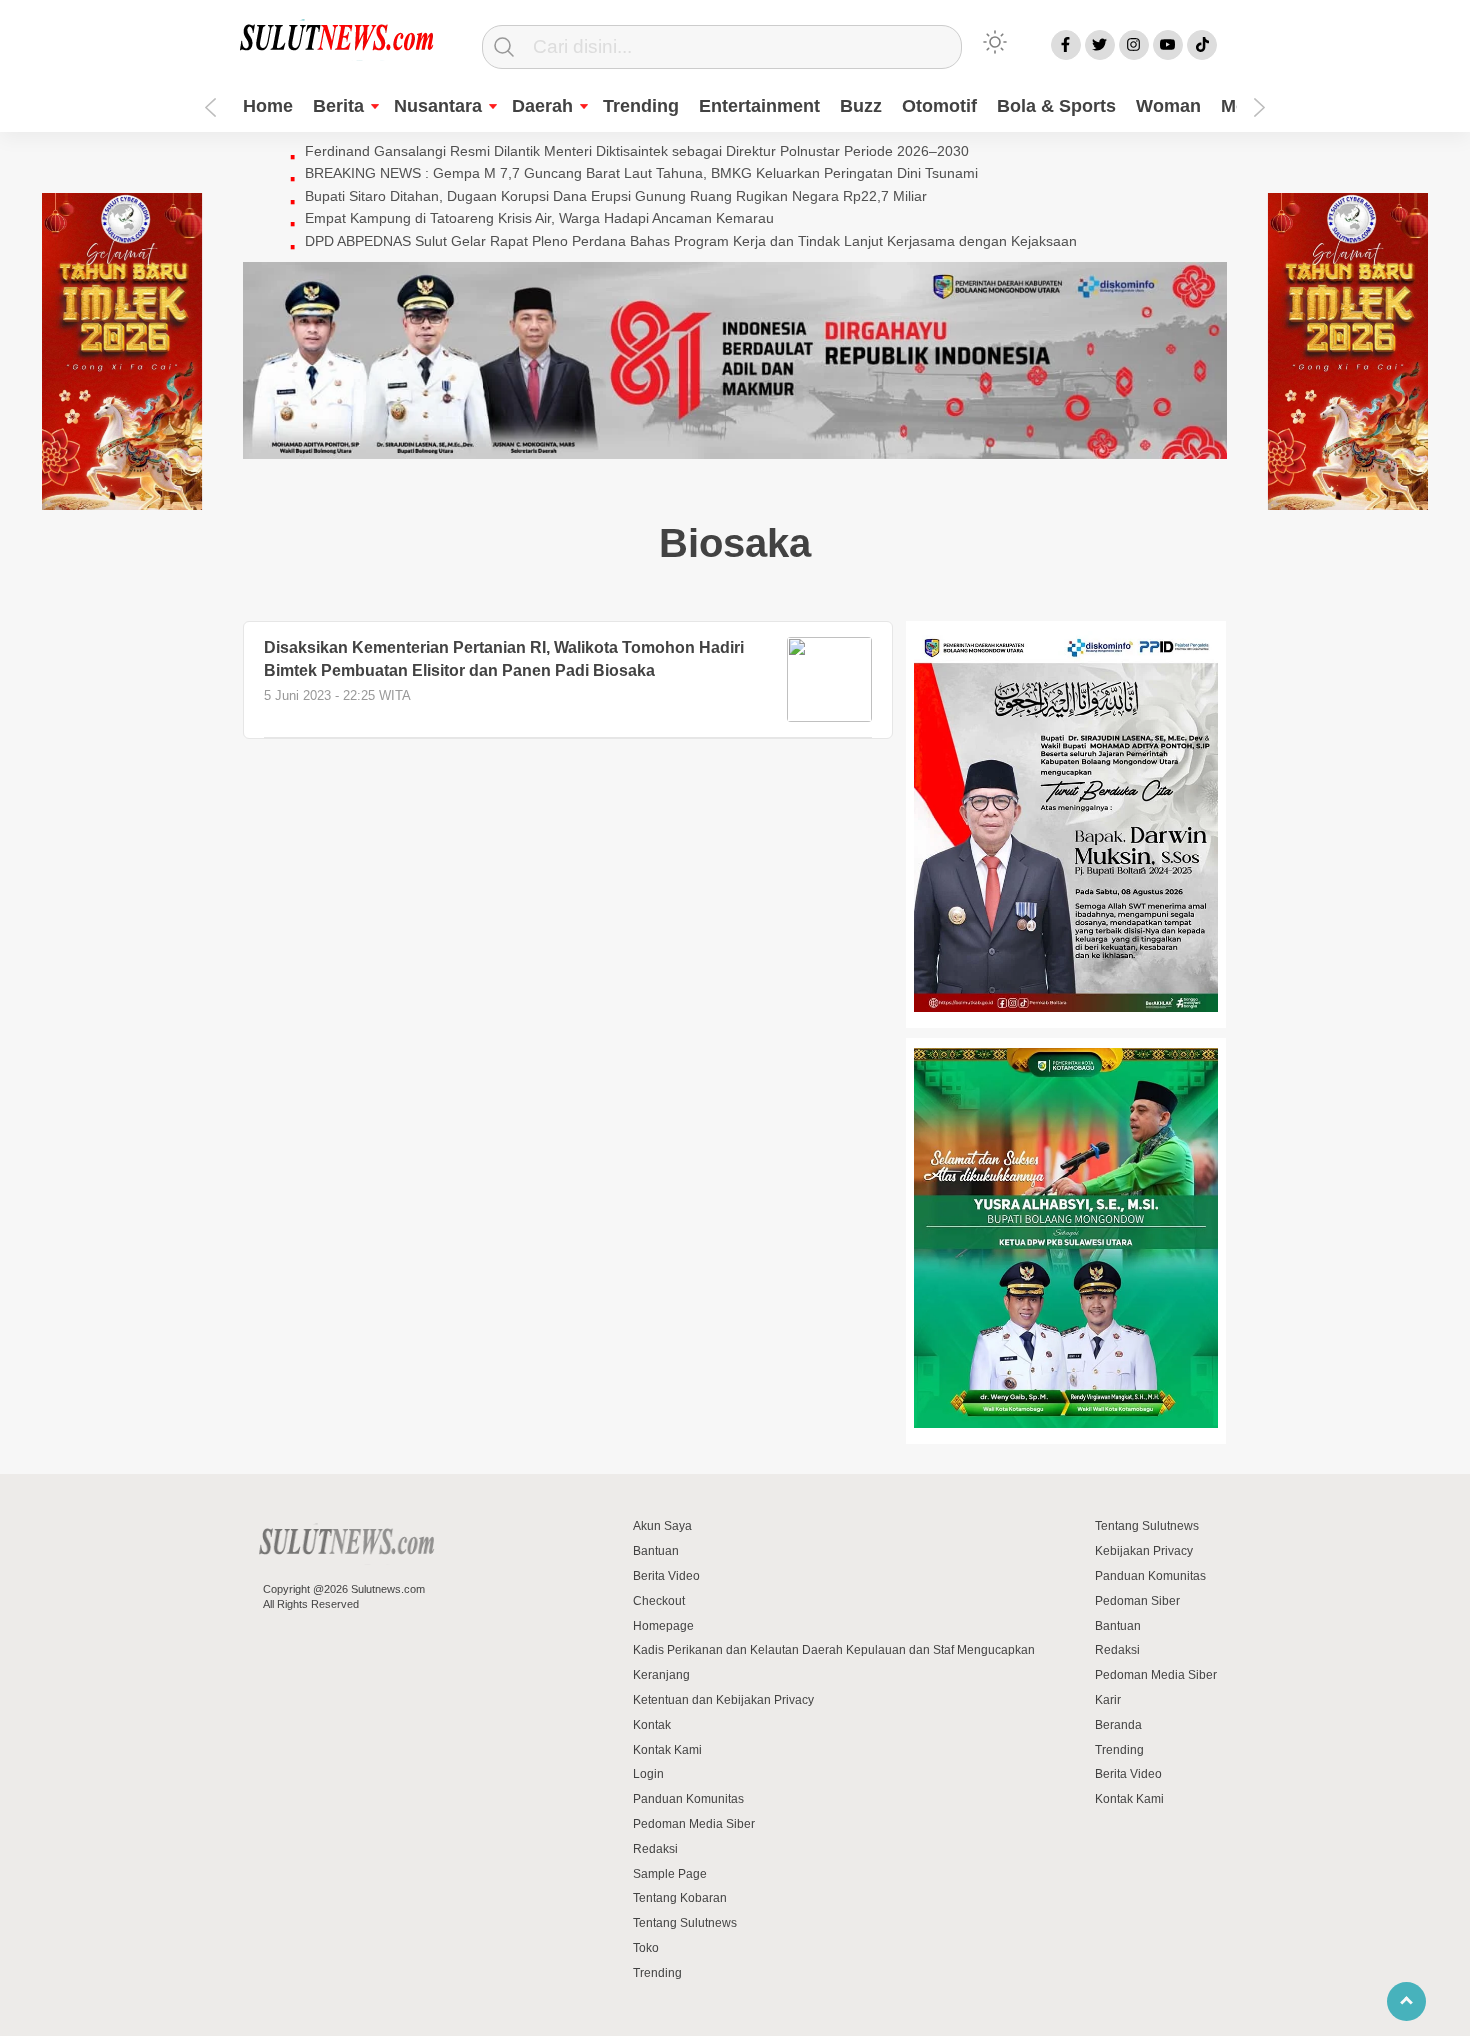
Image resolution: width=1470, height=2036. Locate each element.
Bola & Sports (1056, 106)
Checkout (659, 1601)
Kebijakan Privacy (1144, 1551)
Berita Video (666, 1576)
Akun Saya (662, 1526)
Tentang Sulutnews (685, 1923)
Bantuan (656, 1551)
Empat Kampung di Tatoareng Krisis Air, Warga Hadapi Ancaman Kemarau (539, 218)
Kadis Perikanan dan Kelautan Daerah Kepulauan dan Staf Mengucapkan (834, 1650)
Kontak (652, 1725)
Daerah (542, 106)
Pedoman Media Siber (694, 1824)
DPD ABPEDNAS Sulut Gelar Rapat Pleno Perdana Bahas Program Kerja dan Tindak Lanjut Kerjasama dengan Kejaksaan (691, 241)
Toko (646, 1948)
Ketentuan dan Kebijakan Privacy (723, 1700)
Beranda (1118, 1725)
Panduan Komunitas (688, 1799)
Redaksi (655, 1849)
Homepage (663, 1626)
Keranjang (661, 1675)
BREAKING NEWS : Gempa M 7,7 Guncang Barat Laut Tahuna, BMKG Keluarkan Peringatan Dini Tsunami (641, 173)
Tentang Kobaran (680, 1898)
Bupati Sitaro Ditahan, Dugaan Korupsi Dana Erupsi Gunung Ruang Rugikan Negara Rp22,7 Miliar (616, 196)
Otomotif (939, 106)
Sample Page (670, 1874)
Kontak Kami (667, 1750)
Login (648, 1774)
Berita (338, 106)
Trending (641, 106)
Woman (1168, 106)
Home (268, 106)
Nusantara (438, 106)
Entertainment (759, 106)
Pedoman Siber (1137, 1601)
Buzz (861, 106)
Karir (1108, 1700)
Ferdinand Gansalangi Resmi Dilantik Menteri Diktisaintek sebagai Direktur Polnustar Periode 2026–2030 (637, 151)
